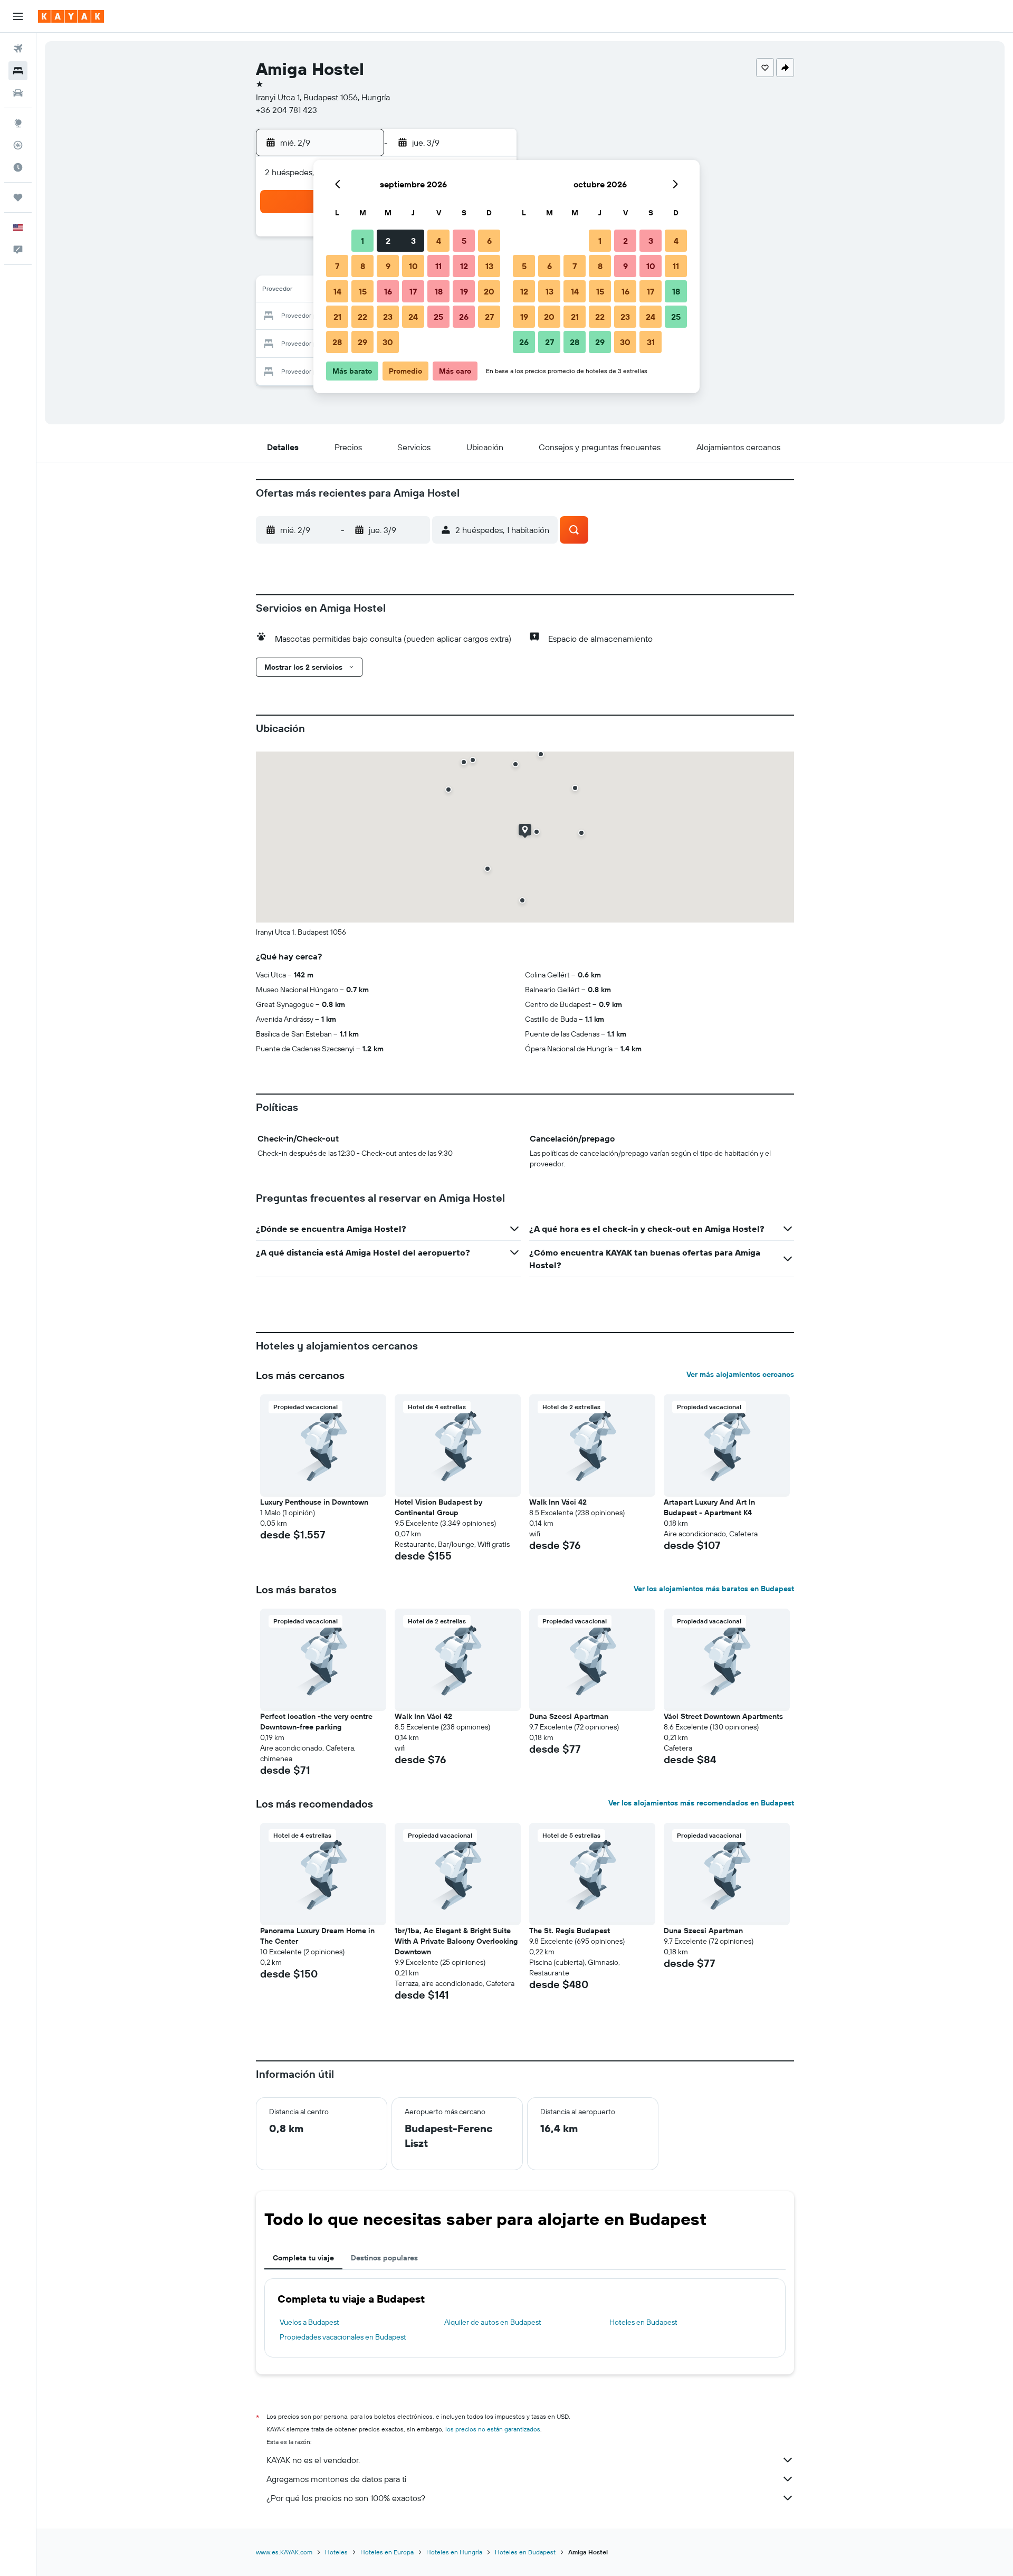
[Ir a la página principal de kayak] (71, 16)
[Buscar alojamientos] (18, 71)
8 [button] (363, 266)
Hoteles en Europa (387, 2552)
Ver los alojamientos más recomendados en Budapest (701, 1803)
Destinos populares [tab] (384, 2258)
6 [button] (489, 241)
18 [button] (439, 291)
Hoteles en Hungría (454, 2552)
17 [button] (413, 291)
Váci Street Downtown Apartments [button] (723, 1716)
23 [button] (388, 317)
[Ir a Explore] (18, 123)
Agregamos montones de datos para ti (336, 2479)
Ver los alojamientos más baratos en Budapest (714, 1589)
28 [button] (337, 342)
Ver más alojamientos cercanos (740, 1374)
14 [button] (337, 291)
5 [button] (464, 241)
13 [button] (489, 266)
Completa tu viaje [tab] (303, 2258)
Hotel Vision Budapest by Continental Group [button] (438, 1507)
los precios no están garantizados (493, 2429)
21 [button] (337, 317)
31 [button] (651, 342)
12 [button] (464, 266)
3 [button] (413, 241)
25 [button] (438, 317)
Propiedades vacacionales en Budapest (343, 2337)
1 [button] (362, 241)
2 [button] (388, 241)
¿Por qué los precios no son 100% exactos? (346, 2498)
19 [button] (464, 291)
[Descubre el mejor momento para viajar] (18, 167)
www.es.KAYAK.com (284, 2552)
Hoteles (336, 2552)
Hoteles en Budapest (643, 2322)
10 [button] (413, 266)
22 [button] (362, 317)
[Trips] (18, 197)
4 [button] (439, 241)
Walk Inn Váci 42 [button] (558, 1502)
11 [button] (438, 266)
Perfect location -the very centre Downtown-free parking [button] (316, 1722)
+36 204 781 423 (286, 110)
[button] (18, 16)
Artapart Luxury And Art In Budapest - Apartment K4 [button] (709, 1507)
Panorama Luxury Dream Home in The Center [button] (317, 1936)
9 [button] (388, 266)
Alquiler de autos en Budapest (493, 2322)
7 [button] (337, 266)
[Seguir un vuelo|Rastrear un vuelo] (18, 145)
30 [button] (388, 342)
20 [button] (489, 291)
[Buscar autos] (18, 93)
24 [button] (413, 317)
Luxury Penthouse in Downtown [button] (314, 1502)
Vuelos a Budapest (309, 2322)
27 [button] (489, 317)
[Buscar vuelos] (18, 49)
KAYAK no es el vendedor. (313, 2460)
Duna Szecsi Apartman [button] (569, 1716)
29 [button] (362, 342)
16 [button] (388, 291)
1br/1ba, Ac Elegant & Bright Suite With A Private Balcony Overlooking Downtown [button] (456, 1941)
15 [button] (363, 291)
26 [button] (464, 317)
